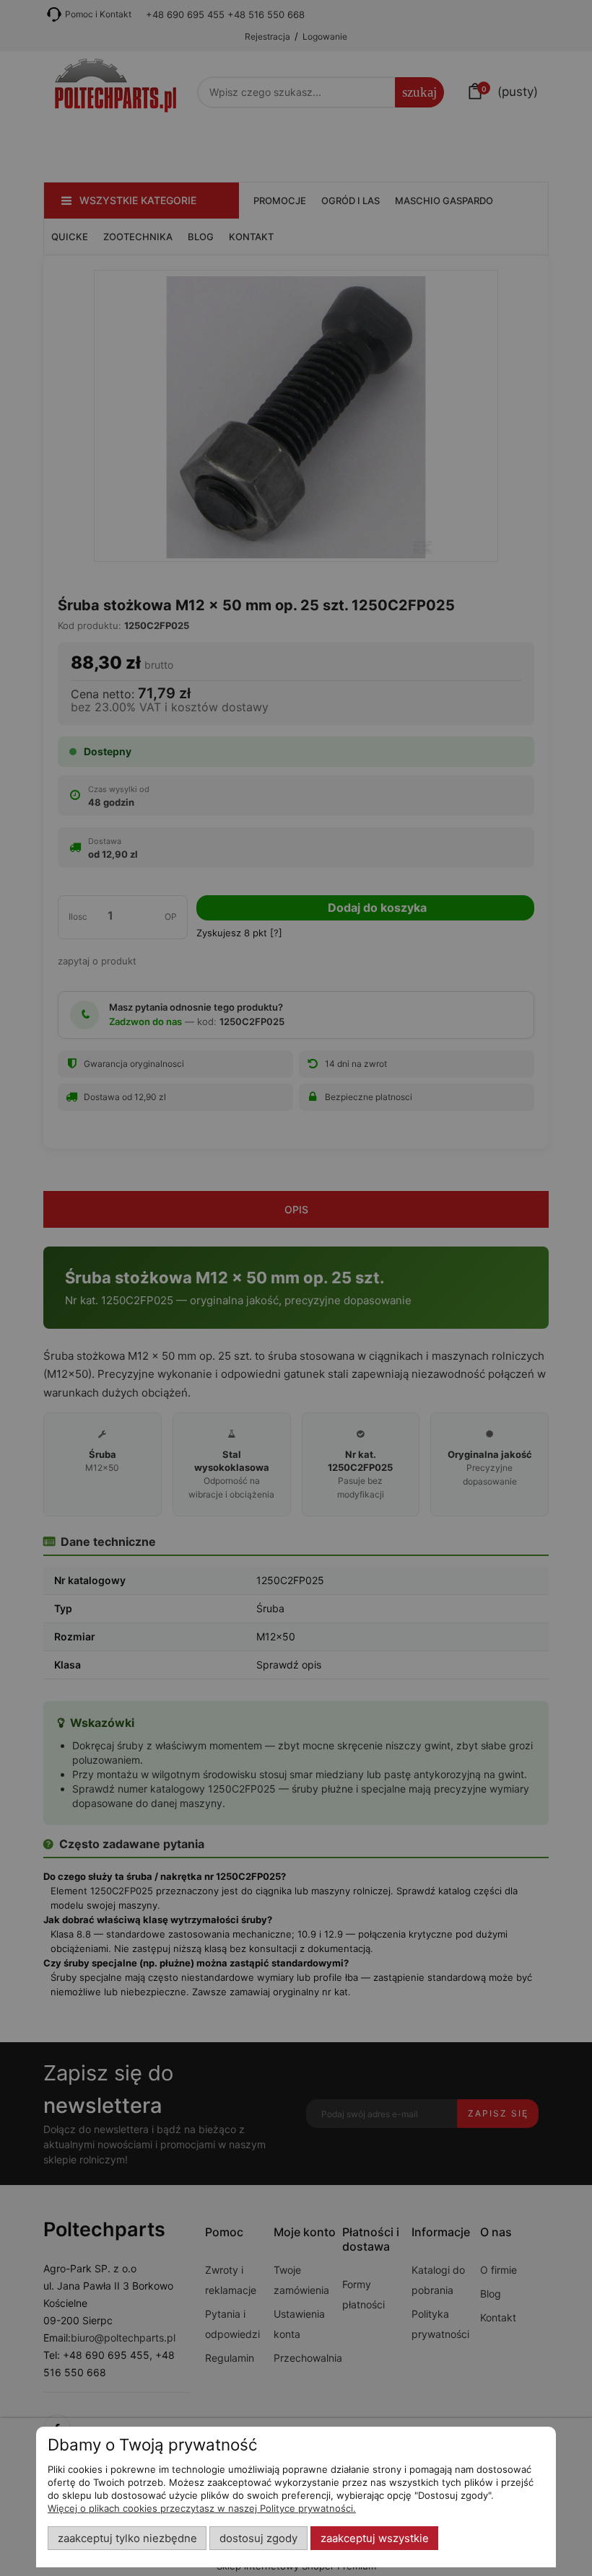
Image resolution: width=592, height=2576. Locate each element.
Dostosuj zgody (258, 2538)
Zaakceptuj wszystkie (375, 2538)
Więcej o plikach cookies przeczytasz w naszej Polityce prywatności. (202, 2508)
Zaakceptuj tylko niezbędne (127, 2538)
